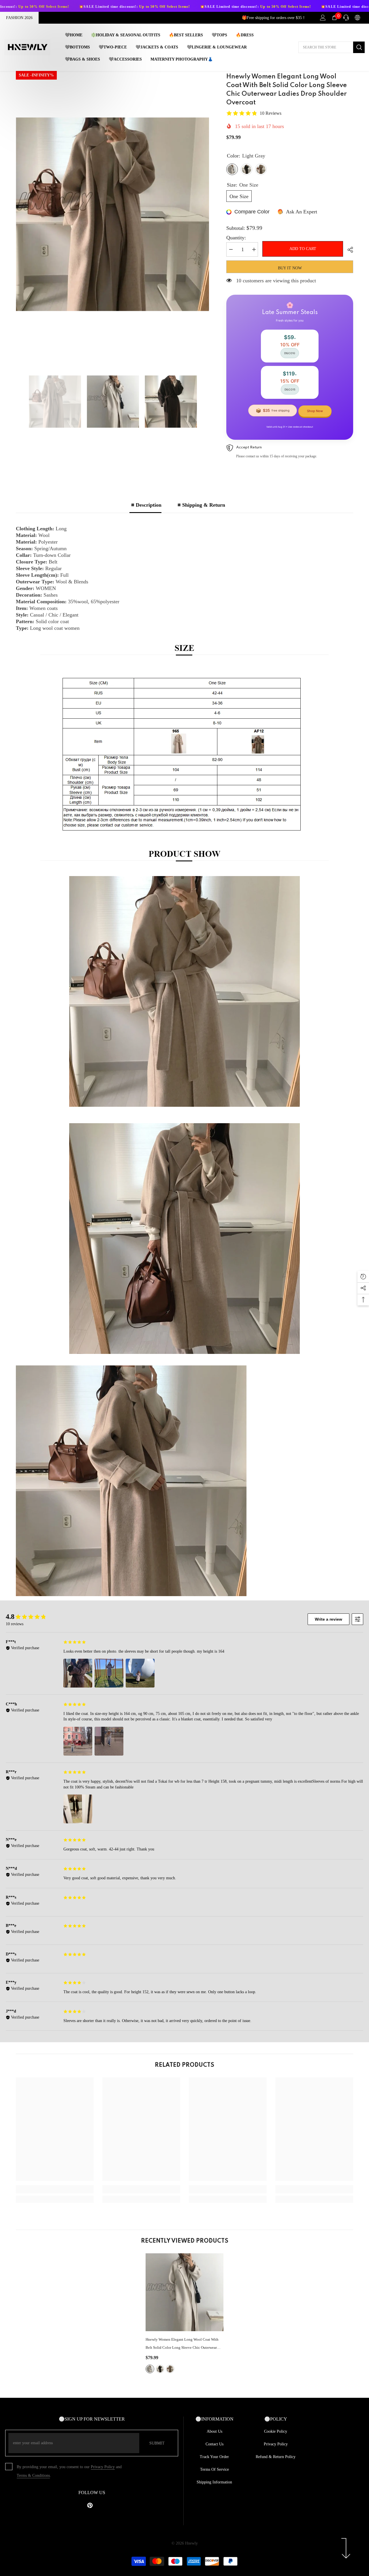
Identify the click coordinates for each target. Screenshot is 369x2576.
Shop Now (315, 411)
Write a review (328, 1619)
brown (160, 2369)
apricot (170, 2369)
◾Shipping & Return (200, 505)
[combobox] (326, 47)
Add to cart (303, 249)
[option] (113, 214)
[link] (55, 2189)
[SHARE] (348, 250)
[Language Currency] (357, 18)
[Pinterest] (90, 2505)
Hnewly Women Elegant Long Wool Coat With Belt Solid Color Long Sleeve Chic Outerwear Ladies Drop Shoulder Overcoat (182, 2344)
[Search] (332, 47)
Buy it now (290, 268)
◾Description (145, 505)
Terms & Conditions (33, 2476)
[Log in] (323, 18)
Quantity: (236, 238)
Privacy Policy (103, 2467)
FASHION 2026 (19, 18)
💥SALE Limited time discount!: (164, 7)
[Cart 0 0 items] (334, 18)
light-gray (150, 2369)
